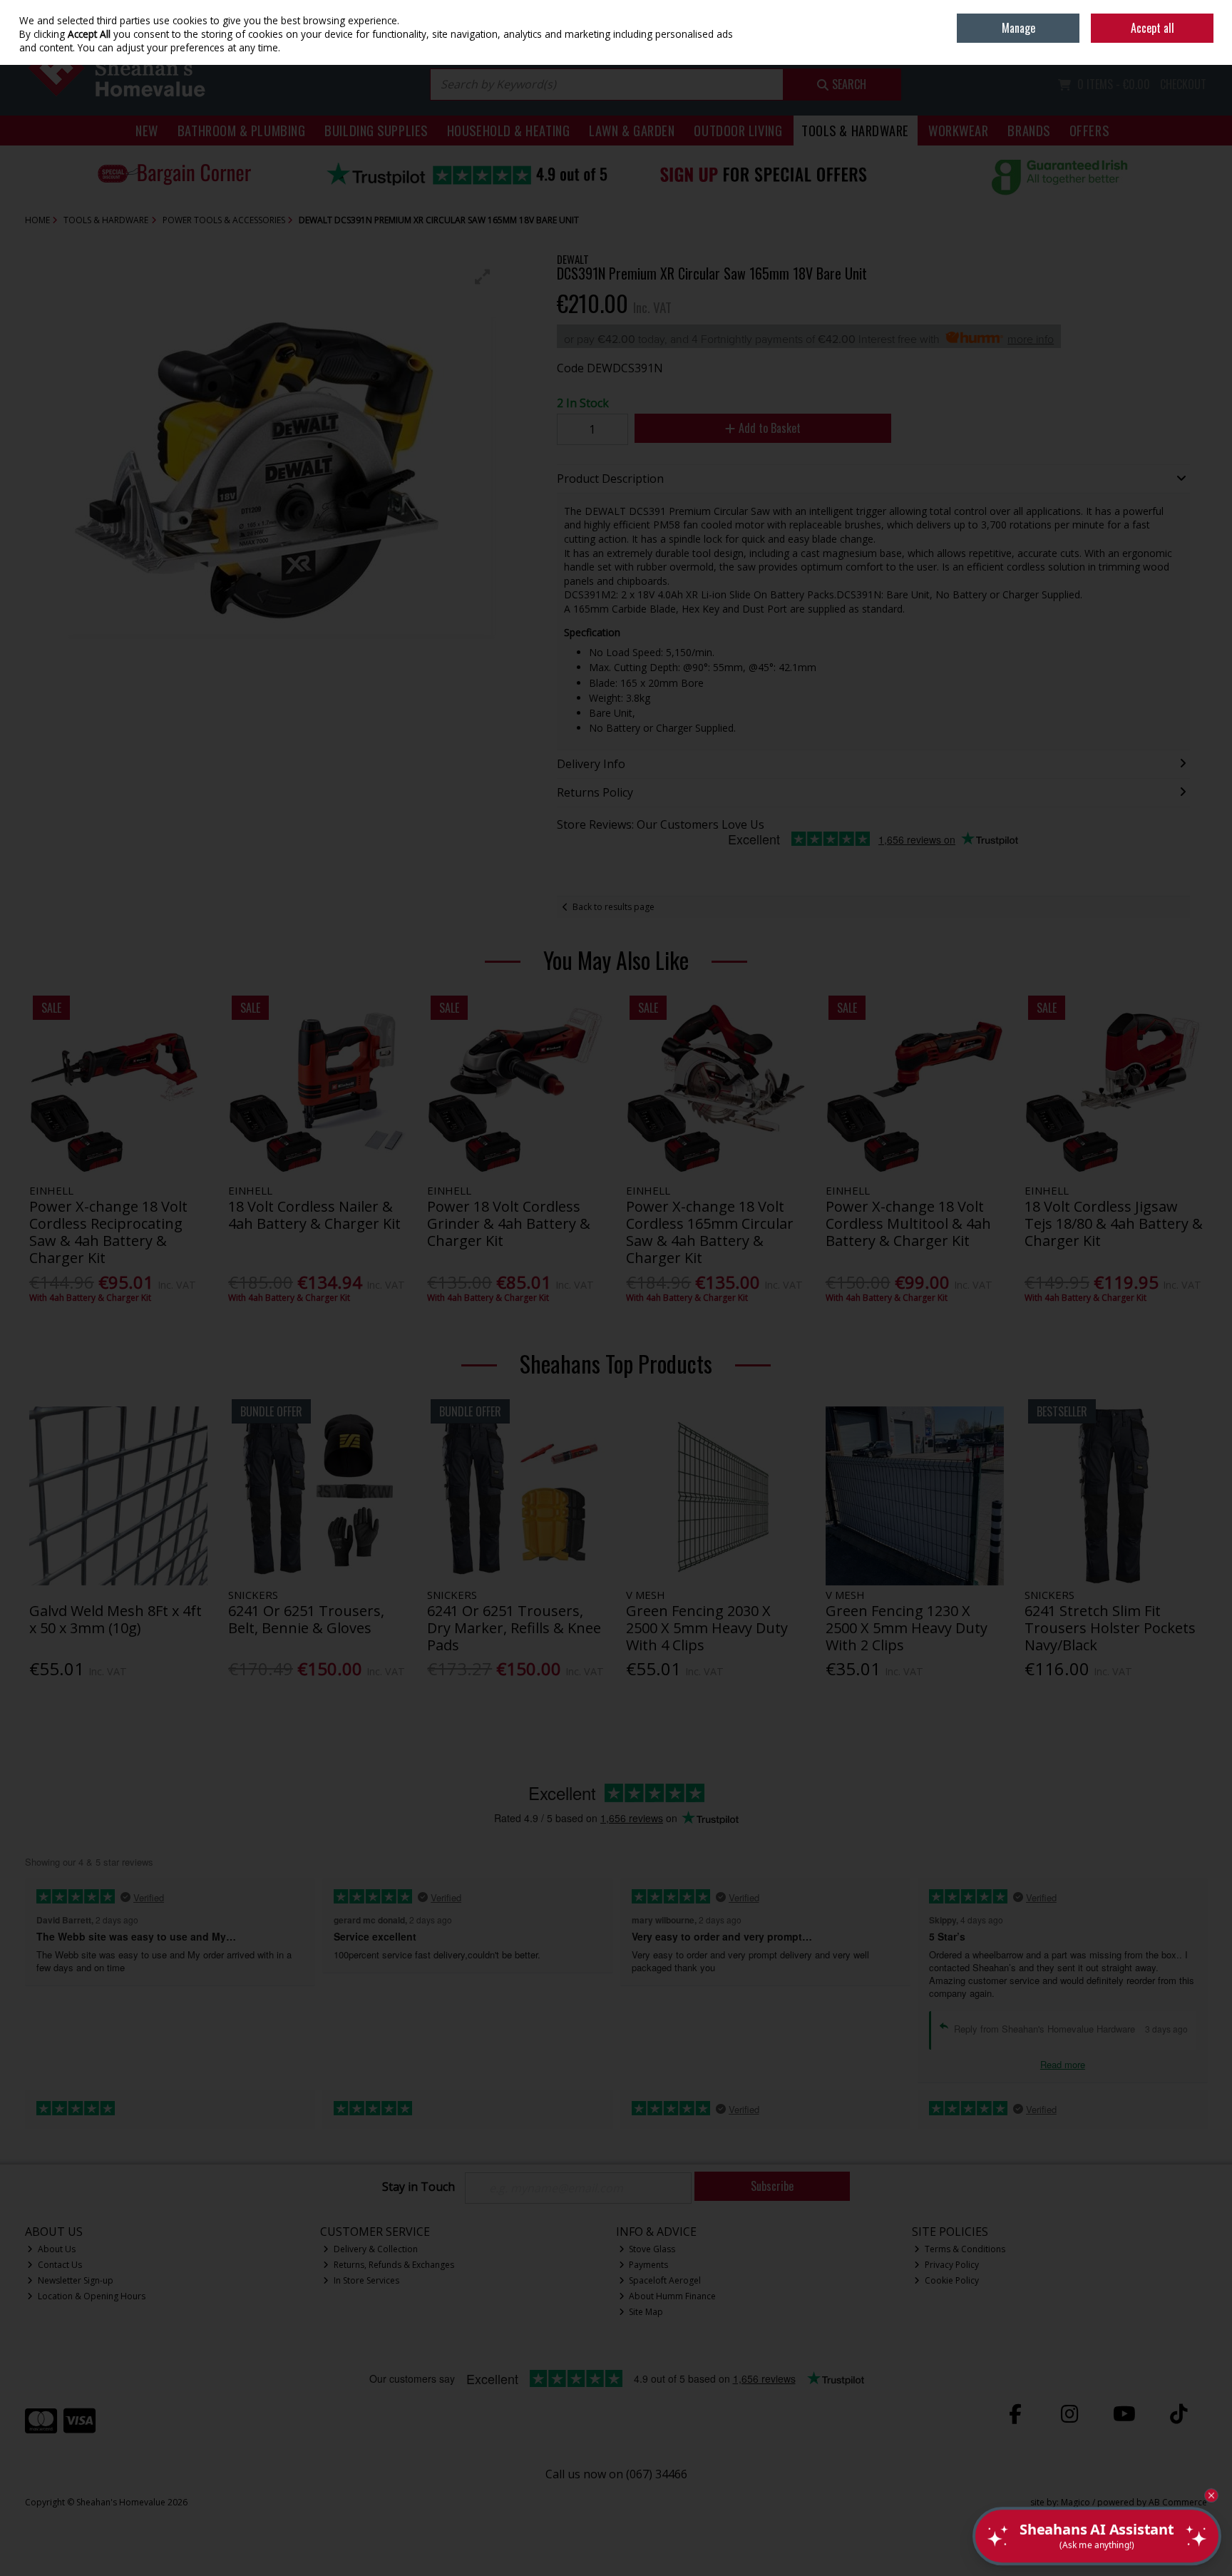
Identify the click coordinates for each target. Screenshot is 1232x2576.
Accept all (1153, 28)
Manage (1018, 28)
